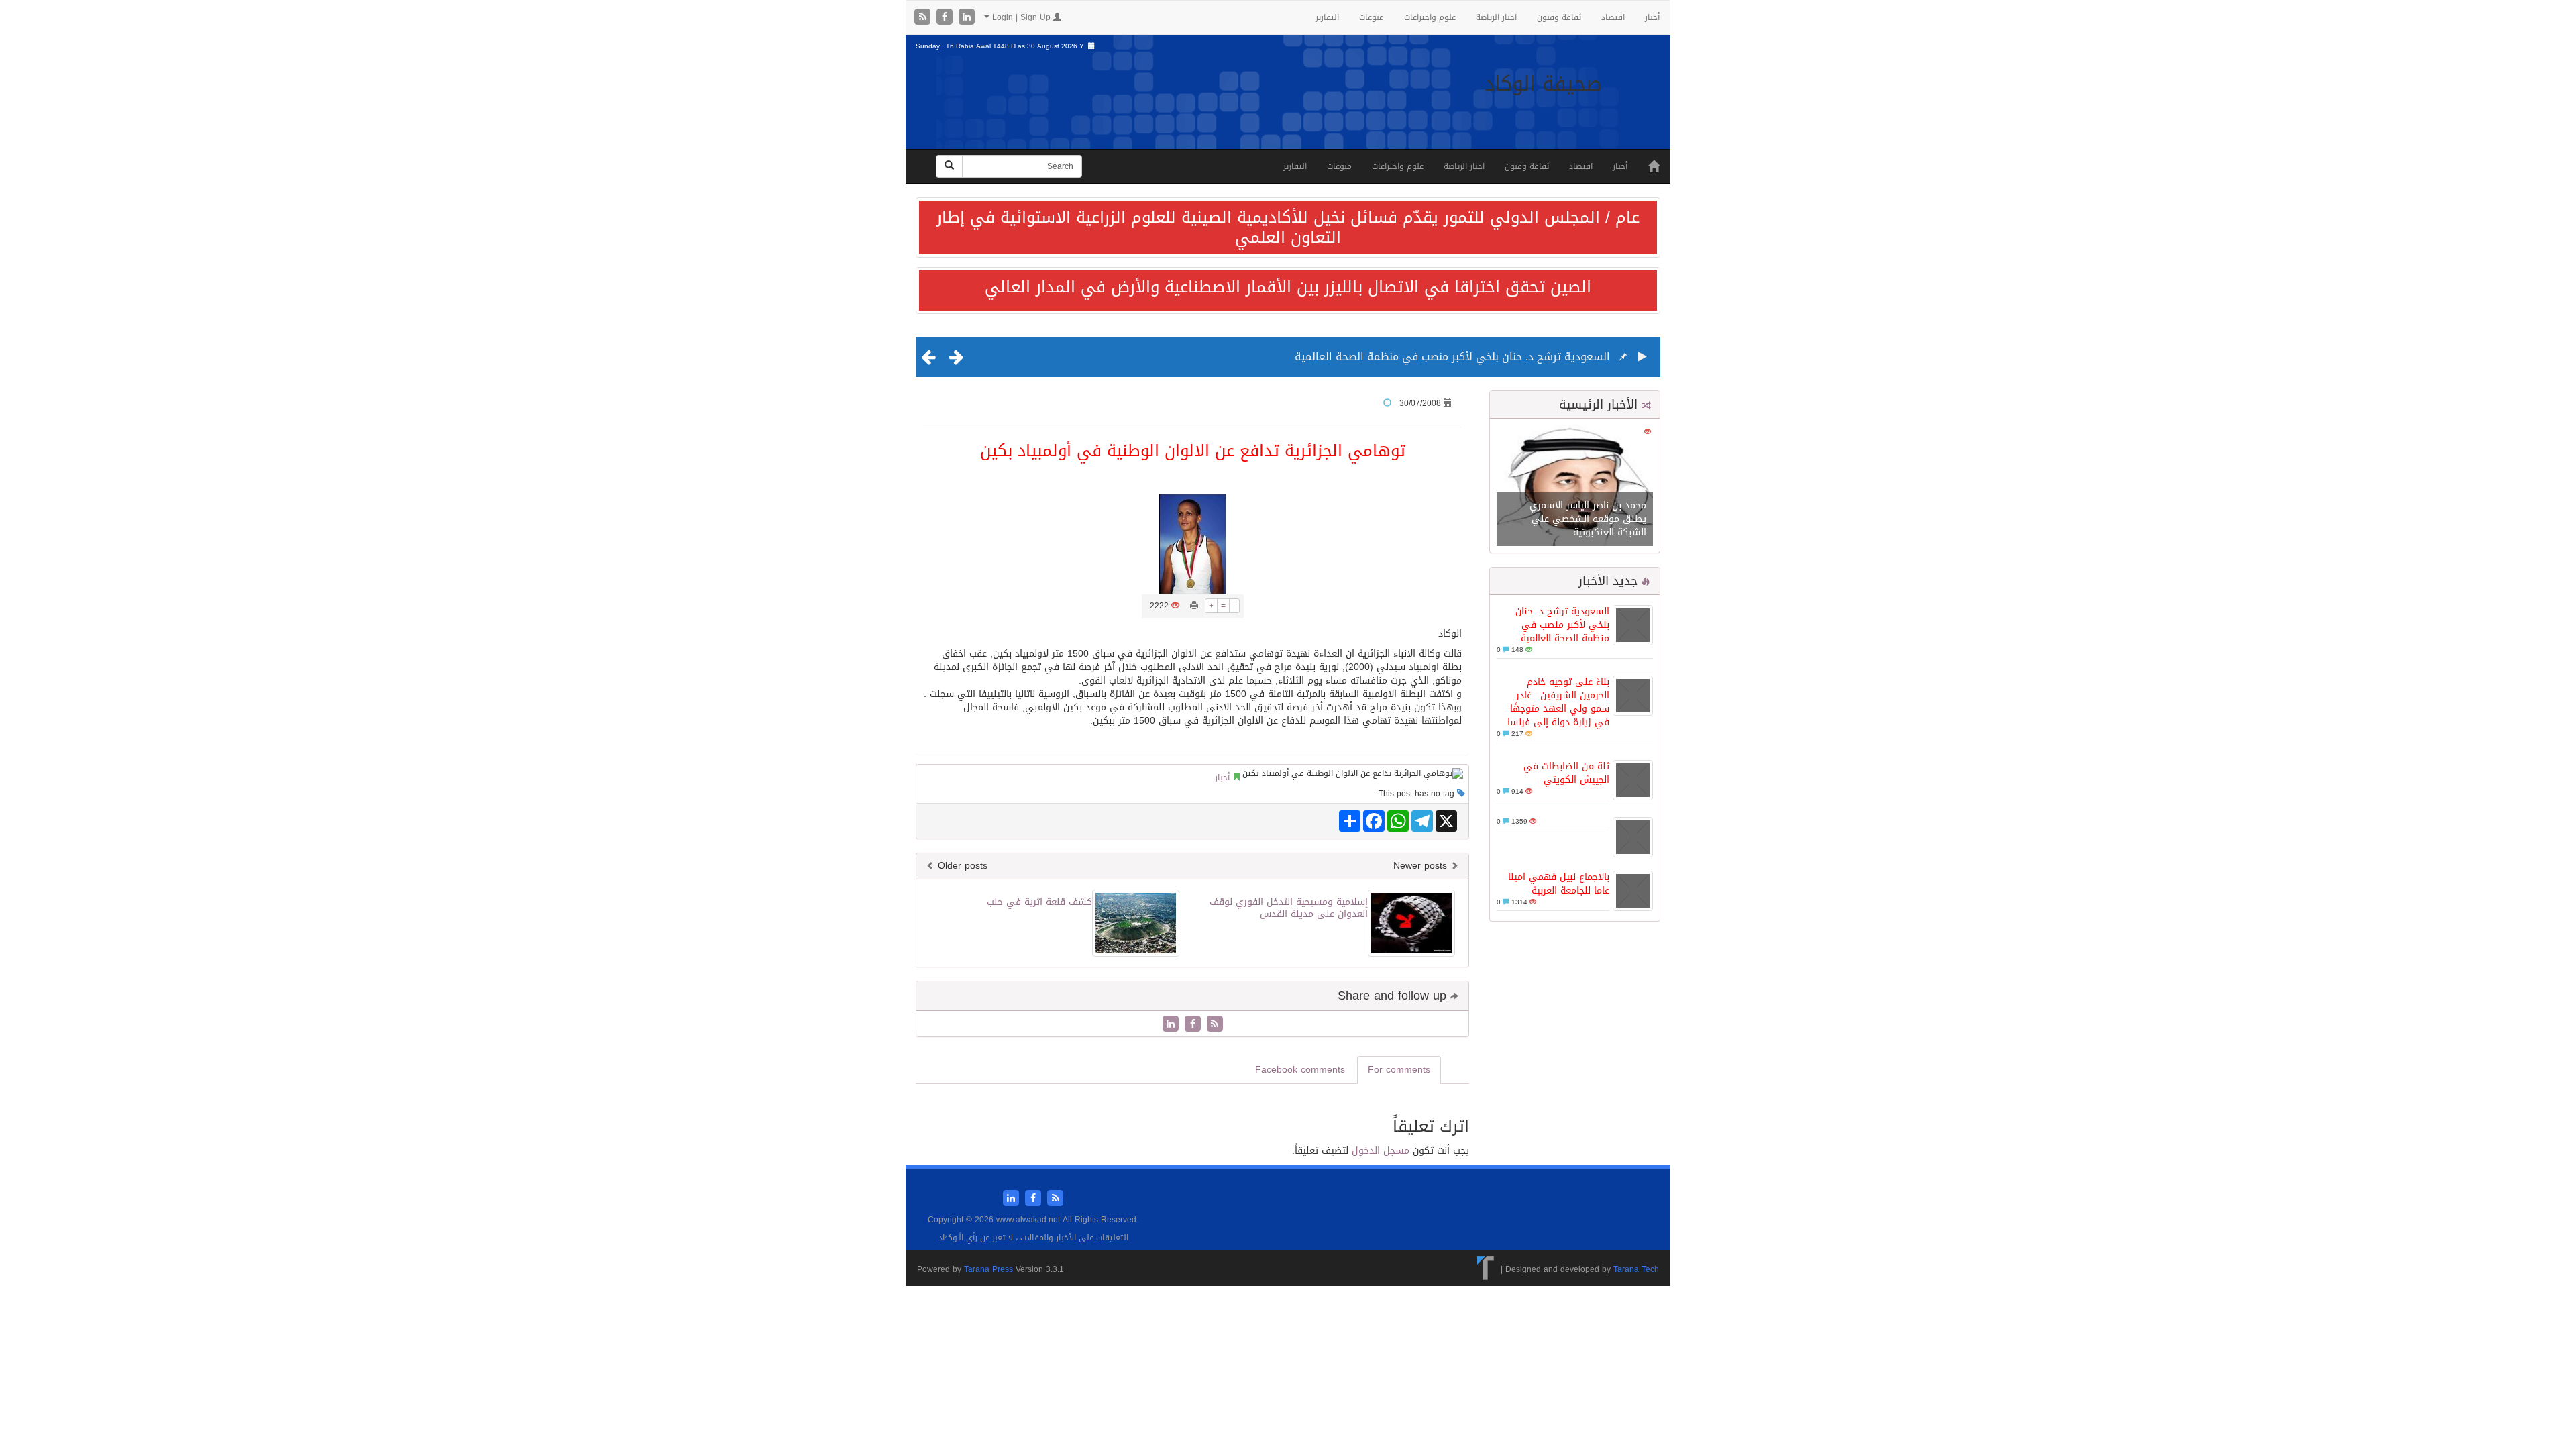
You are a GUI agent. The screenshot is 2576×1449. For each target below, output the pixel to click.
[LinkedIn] (967, 18)
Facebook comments (1300, 1070)
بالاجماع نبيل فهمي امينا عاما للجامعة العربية (1559, 884)
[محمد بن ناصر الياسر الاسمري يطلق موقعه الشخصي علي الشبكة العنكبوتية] (1575, 487)
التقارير (1327, 17)
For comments (1399, 1070)
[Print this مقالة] (1194, 606)
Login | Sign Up (1021, 17)
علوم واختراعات (1430, 17)
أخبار (1652, 17)
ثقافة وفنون (1559, 17)
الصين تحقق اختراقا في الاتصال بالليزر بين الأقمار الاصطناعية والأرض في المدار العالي (1288, 287)
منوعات (1372, 17)
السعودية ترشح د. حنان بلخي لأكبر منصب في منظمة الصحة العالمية (1452, 357)
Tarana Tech (1636, 1269)
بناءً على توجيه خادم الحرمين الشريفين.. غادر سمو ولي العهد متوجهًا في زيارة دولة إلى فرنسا (1558, 702)
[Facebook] (946, 18)
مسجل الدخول (1381, 1151)
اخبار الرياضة (1496, 17)
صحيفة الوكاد (1543, 84)
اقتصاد (1613, 17)
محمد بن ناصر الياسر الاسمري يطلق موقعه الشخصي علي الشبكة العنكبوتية (1588, 519)
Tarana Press (988, 1269)
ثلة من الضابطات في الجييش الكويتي (1566, 773)
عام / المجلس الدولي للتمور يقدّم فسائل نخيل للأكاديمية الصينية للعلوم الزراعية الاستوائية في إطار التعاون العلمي (1288, 227)
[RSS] (924, 18)
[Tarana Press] (1486, 1269)
